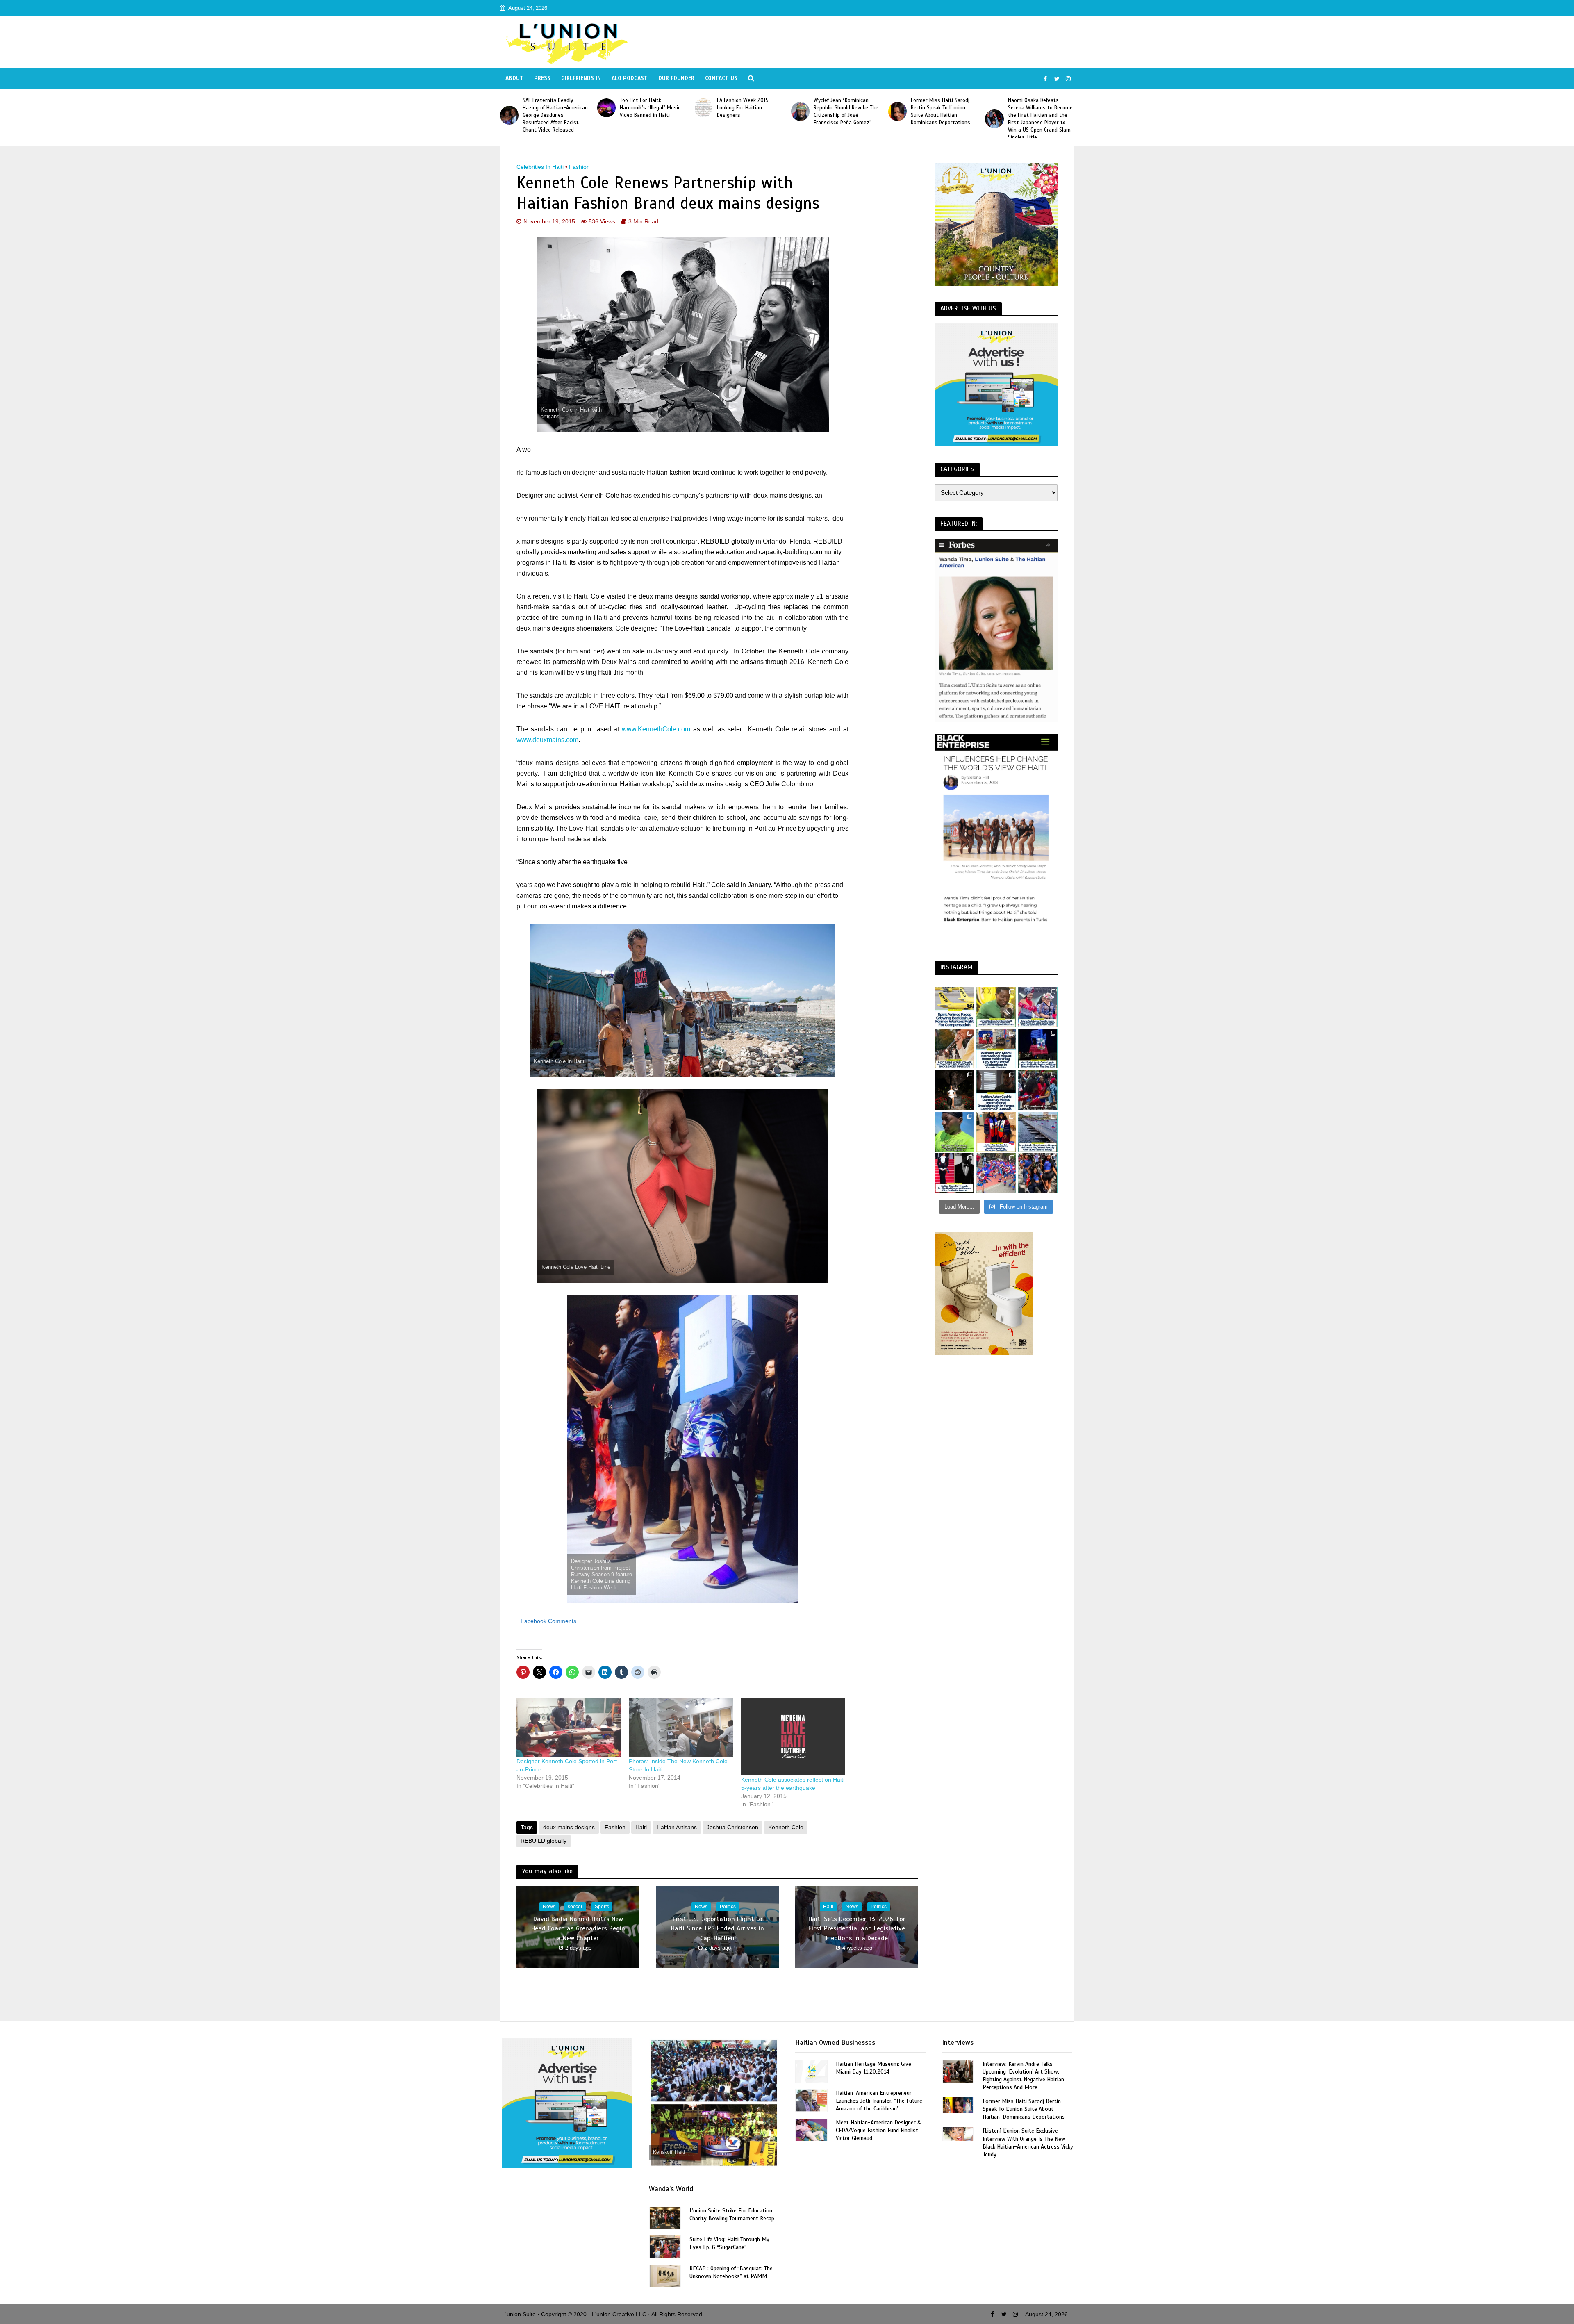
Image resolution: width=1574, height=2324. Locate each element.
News (549, 1907)
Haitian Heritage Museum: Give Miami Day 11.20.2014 (873, 2068)
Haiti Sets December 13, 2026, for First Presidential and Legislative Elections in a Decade (857, 1928)
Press (542, 78)
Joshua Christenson (732, 1827)
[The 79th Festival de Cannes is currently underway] (954, 1173)
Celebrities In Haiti (540, 167)
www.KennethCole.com (656, 729)
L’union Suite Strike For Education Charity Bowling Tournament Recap (732, 2215)
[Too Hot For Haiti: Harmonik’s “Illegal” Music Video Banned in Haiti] (994, 108)
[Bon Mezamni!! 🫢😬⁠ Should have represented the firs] (954, 1132)
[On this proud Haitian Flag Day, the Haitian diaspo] (996, 1132)
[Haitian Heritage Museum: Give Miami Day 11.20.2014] (812, 2071)
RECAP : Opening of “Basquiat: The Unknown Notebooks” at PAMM (731, 2272)
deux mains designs (569, 1827)
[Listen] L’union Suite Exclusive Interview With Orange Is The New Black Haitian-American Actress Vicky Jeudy (1028, 2142)
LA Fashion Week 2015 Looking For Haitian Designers (548, 108)
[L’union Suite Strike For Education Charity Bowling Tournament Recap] (665, 2217)
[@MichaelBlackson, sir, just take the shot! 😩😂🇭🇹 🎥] (996, 1007)
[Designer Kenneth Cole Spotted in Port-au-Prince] (569, 1727)
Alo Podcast (630, 78)
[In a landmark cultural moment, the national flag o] (1038, 1132)
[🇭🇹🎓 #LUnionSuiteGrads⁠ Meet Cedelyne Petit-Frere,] (954, 1090)
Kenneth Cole (786, 1827)
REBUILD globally (544, 1841)
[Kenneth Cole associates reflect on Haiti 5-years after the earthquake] (793, 1737)
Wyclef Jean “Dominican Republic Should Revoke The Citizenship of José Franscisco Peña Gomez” (652, 112)
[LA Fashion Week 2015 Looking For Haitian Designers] (509, 108)
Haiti (641, 1827)
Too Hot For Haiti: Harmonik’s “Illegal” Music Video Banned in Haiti (1038, 108)
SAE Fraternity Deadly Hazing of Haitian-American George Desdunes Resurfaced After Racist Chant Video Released (943, 115)
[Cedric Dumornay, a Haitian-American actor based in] (996, 1090)
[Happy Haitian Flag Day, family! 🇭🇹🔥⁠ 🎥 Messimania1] (996, 1173)
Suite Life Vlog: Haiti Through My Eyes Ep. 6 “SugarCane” (729, 2243)
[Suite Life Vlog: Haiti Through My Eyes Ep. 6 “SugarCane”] (665, 2246)
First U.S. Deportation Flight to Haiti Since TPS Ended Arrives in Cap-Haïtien (718, 1928)
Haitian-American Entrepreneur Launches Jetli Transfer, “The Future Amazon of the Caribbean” (879, 2101)
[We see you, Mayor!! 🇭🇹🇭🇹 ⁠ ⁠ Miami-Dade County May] (1038, 1007)
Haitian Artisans (677, 1827)
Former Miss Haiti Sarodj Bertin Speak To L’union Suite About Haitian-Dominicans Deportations (747, 112)
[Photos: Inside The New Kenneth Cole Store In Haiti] (681, 1727)
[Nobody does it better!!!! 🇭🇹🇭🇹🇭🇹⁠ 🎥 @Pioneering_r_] (1038, 1090)
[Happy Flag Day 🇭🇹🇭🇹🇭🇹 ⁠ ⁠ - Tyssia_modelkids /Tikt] (1038, 1173)
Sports (602, 1907)
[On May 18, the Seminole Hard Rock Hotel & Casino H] (1038, 1048)
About (514, 78)
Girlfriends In (581, 78)
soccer (575, 1907)
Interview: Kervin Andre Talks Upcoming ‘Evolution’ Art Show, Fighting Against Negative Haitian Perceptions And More (1023, 2076)
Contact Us (721, 78)
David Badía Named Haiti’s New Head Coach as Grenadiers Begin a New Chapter (578, 1928)
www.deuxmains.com (547, 740)
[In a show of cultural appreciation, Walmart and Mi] (996, 1048)
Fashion (579, 167)
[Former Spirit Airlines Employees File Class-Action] (954, 1007)
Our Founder (676, 78)
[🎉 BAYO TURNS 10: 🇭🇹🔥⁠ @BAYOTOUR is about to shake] (954, 1048)
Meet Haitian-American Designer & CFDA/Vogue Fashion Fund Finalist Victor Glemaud (878, 2130)
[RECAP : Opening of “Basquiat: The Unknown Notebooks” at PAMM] (665, 2275)
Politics (728, 1907)
